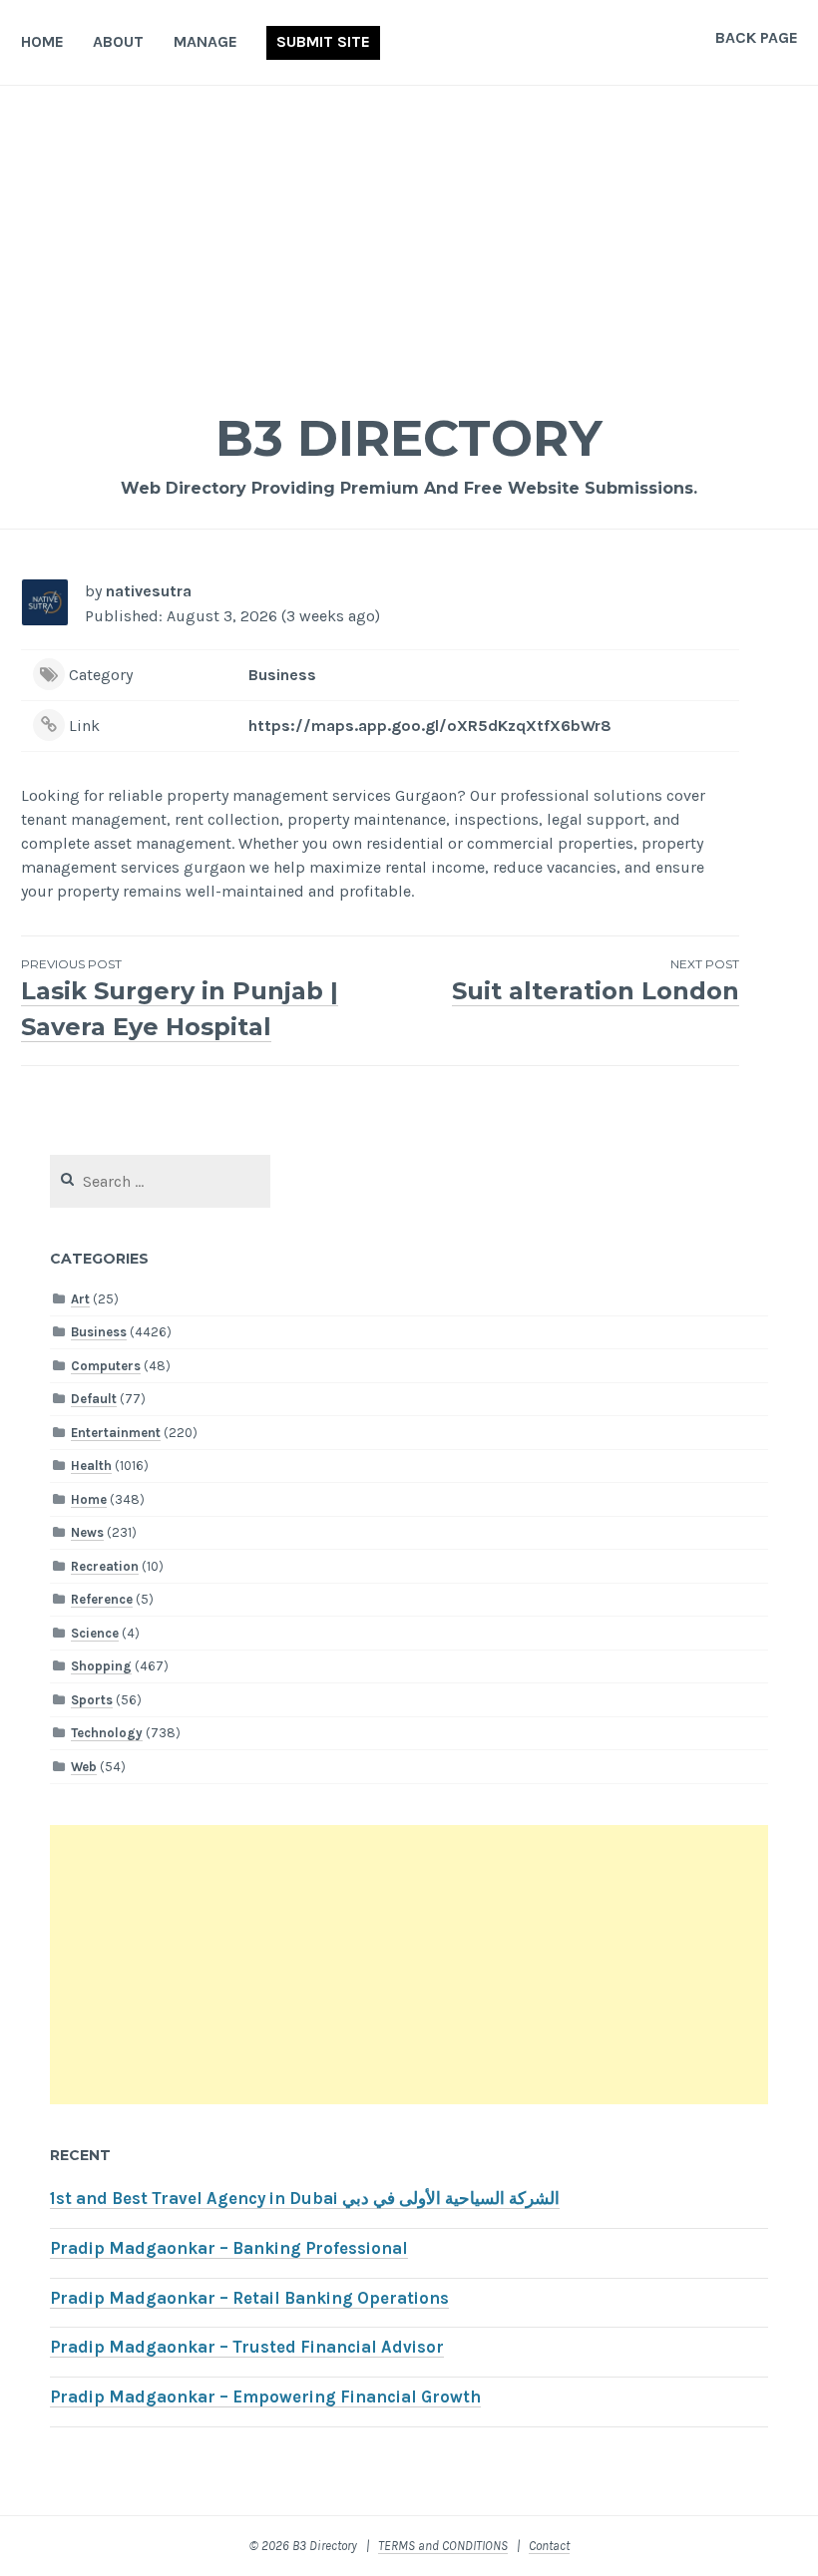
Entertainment (116, 1433)
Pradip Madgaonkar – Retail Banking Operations (249, 2298)
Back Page (757, 37)
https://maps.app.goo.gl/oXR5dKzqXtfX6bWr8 (430, 726)
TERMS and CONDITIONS (443, 2546)
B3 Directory (409, 438)
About (118, 41)
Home (42, 41)
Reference (102, 1599)
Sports (92, 1700)
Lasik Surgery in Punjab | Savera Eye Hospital (180, 999)
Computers (106, 1366)
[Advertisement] (409, 235)
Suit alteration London (596, 981)
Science (95, 1633)
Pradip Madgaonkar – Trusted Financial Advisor (247, 2347)
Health (91, 1466)
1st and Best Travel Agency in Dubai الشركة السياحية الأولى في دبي (305, 2199)
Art (80, 1299)
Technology (107, 1733)
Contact (549, 2546)
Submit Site (323, 41)
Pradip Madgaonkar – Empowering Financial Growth (265, 2397)
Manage (205, 41)
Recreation (105, 1566)
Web (84, 1767)
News (87, 1532)
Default (94, 1399)
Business (282, 675)
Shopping (101, 1666)
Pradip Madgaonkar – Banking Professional (229, 2248)
